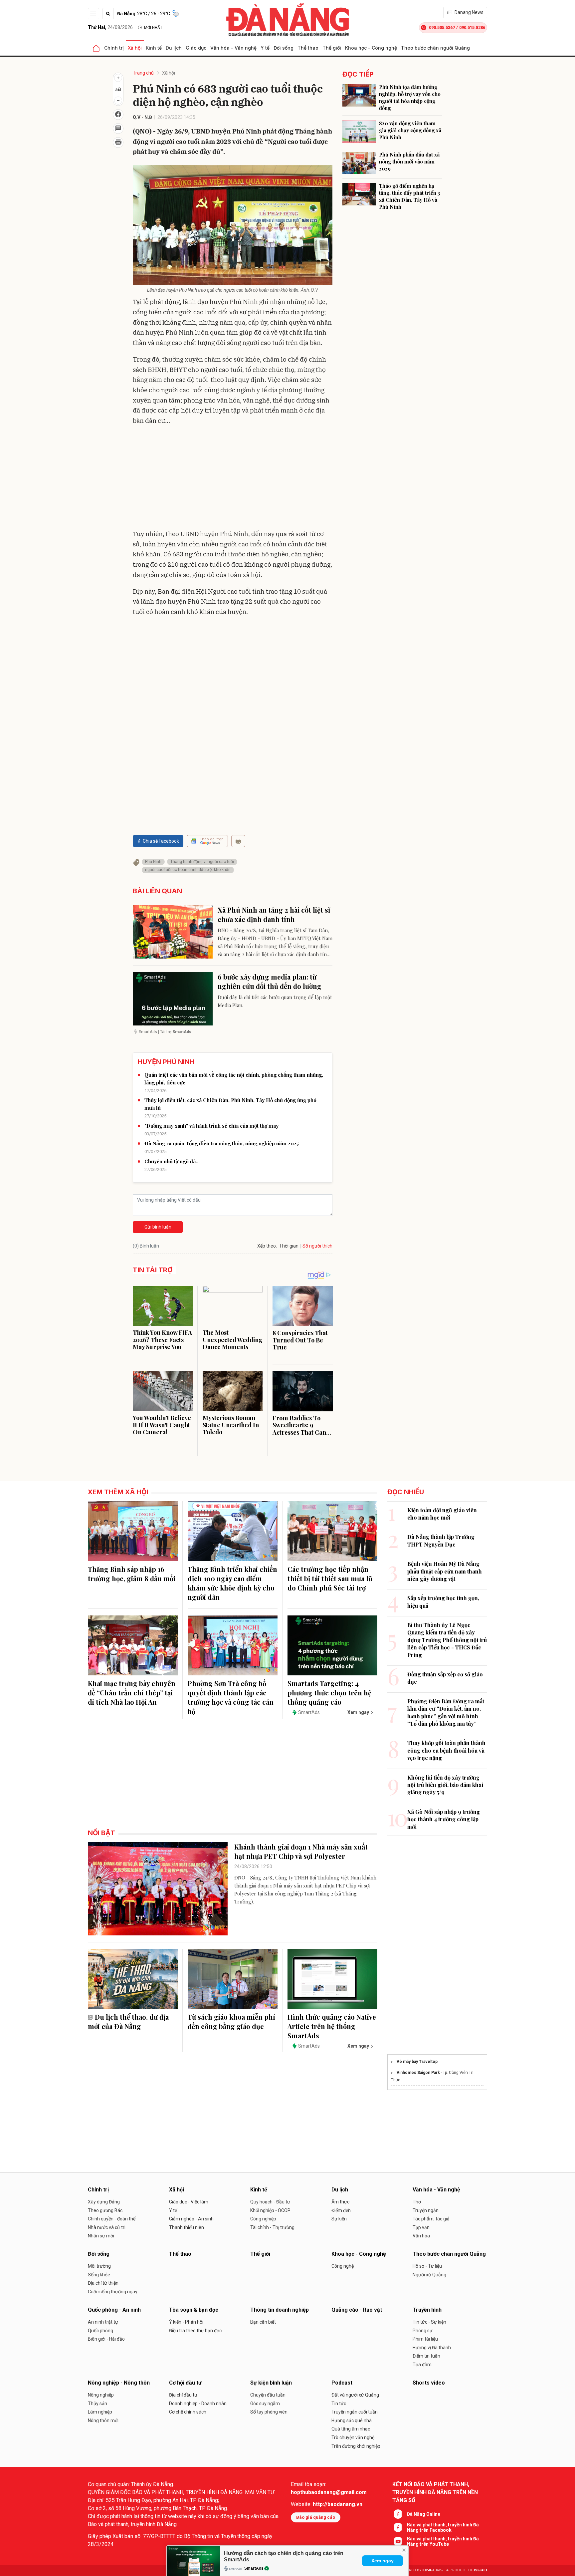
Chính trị (114, 48)
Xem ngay (383, 2561)
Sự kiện (339, 2219)
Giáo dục (196, 48)
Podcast (342, 2383)
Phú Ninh (153, 862)
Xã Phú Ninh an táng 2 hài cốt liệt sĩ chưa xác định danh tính (274, 914)
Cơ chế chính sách (188, 2412)
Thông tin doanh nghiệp (280, 2310)
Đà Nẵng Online (424, 2514)
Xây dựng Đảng (104, 2202)
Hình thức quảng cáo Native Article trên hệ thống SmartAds (332, 2026)
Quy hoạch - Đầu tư (270, 2202)
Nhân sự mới (101, 2236)
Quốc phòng (100, 2331)
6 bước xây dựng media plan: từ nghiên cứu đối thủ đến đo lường (270, 981)
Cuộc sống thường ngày (113, 2292)
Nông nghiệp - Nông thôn (119, 2383)
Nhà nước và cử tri (107, 2227)
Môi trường (99, 2266)
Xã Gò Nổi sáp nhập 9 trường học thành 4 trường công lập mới (444, 1819)
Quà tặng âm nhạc (351, 2429)
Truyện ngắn (426, 2210)
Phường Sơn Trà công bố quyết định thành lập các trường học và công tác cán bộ (231, 1697)
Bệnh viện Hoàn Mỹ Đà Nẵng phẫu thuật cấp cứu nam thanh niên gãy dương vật (445, 1571)
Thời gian (289, 1246)
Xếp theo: (267, 1246)
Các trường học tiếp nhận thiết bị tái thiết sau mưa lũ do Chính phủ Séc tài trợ (330, 1578)
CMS (433, 2570)
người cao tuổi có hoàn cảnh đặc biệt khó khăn (188, 870)
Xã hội (135, 48)
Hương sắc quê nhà (352, 2421)
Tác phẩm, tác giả (431, 2219)
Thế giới (332, 48)
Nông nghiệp (101, 2395)
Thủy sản (97, 2404)
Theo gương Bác (105, 2210)
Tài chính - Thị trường (272, 2227)
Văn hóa (421, 2236)
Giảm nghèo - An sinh (191, 2219)
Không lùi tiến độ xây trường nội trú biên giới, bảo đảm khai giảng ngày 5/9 (445, 1785)
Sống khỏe (99, 2275)
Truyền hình (427, 2310)
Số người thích (317, 1246)
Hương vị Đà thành (432, 2348)
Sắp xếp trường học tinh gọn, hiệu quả (443, 1602)
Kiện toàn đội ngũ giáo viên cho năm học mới (442, 1514)
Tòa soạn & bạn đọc (194, 2310)
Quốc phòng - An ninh (114, 2310)
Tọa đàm (422, 2365)
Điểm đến (341, 2210)
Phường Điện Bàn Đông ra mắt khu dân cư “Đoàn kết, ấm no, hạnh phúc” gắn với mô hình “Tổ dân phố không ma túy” (446, 1712)
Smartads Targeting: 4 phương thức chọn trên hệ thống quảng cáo (329, 1693)
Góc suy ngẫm (265, 2404)
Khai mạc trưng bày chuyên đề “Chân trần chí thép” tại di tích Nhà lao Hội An (132, 1693)
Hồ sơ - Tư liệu (427, 2266)
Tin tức (339, 2404)
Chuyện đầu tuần (268, 2395)
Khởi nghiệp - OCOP (270, 2210)
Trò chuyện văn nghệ (353, 2437)
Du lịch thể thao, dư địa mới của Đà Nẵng (128, 2021)
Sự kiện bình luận (271, 2383)
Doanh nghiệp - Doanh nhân (198, 2404)
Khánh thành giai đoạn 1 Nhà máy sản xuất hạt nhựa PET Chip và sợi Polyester (301, 1851)
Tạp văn (421, 2227)
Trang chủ (143, 73)
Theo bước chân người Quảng (435, 48)
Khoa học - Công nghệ (371, 48)
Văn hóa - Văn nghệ (233, 48)
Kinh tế (154, 48)
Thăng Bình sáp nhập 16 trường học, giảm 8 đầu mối (132, 1574)
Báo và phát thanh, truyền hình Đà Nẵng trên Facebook (443, 2527)
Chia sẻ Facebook (161, 841)
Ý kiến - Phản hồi (186, 2322)
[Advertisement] (233, 479)
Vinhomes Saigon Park (418, 2073)
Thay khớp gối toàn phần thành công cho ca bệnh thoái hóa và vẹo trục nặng (446, 1750)
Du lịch (174, 48)
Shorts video (429, 2383)
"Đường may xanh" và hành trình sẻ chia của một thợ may (211, 1126)
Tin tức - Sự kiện (429, 2322)
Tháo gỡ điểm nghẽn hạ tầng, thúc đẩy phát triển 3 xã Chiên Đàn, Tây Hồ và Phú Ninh (410, 196)
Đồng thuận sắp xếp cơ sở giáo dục (445, 1678)
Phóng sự (423, 2331)
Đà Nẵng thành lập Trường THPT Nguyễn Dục (441, 1540)
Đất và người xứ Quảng (355, 2395)
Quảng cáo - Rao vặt (357, 2310)
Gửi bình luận (158, 1227)
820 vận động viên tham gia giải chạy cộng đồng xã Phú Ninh (410, 130)
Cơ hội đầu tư (185, 2383)
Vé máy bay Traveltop (417, 2062)
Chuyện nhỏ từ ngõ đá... (172, 1161)
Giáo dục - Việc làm (189, 2202)
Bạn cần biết (263, 2322)
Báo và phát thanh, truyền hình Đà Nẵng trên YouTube (443, 2541)
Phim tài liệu (425, 2339)
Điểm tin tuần (426, 2356)
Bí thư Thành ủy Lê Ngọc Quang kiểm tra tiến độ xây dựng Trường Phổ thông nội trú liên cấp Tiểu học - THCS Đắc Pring (447, 1640)
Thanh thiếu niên (187, 2227)
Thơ (417, 2202)
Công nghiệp (263, 2219)
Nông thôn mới (103, 2421)
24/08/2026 (110, 27)
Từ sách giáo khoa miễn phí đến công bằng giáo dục (231, 2021)
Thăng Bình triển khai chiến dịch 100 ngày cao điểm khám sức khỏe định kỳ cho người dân (232, 1583)
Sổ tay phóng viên (269, 2412)
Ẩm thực (340, 2202)
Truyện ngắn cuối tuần (355, 2412)
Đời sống (284, 48)
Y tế (265, 48)
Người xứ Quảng (429, 2275)
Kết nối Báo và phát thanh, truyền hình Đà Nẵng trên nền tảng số (435, 2492)
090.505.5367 (442, 27)
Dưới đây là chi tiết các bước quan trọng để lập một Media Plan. (275, 1001)
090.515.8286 (472, 27)
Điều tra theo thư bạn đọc (195, 2331)
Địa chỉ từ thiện (103, 2283)
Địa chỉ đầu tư (183, 2395)
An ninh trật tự (103, 2322)
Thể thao (308, 48)
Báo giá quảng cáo (316, 2517)
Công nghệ (343, 2266)
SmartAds (254, 2568)
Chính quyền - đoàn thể (112, 2219)
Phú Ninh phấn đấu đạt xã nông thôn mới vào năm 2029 (409, 161)
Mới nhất (153, 28)
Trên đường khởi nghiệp (356, 2446)
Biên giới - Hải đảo (106, 2339)
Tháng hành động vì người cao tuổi (202, 862)
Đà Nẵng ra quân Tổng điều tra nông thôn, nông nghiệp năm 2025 (222, 1143)
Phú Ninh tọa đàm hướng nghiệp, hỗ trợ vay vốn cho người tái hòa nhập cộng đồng (410, 97)
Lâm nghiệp (100, 2412)
